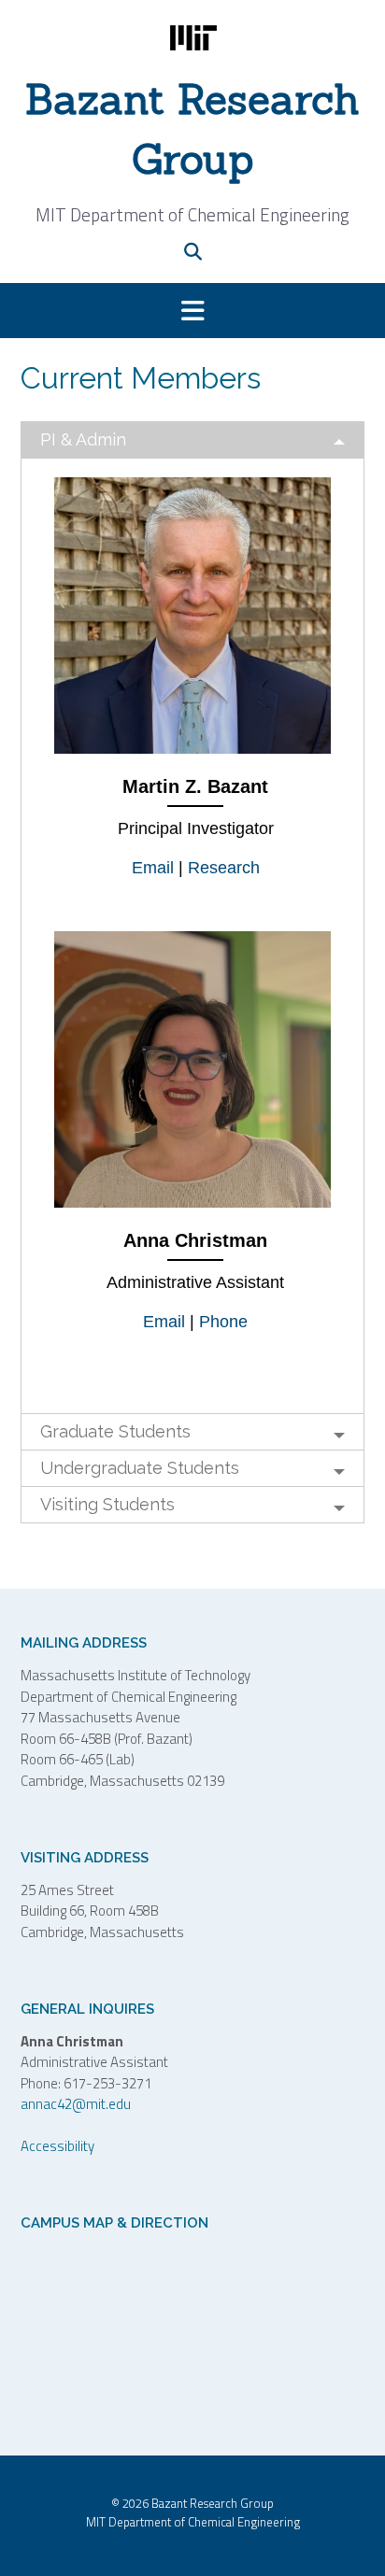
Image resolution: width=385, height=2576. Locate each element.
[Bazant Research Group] (192, 38)
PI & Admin (83, 439)
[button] (192, 311)
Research (224, 868)
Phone (223, 1322)
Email (153, 868)
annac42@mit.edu (76, 2104)
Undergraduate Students (140, 1468)
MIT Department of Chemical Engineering (193, 2522)
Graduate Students (115, 1431)
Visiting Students (107, 1504)
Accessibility (57, 2146)
